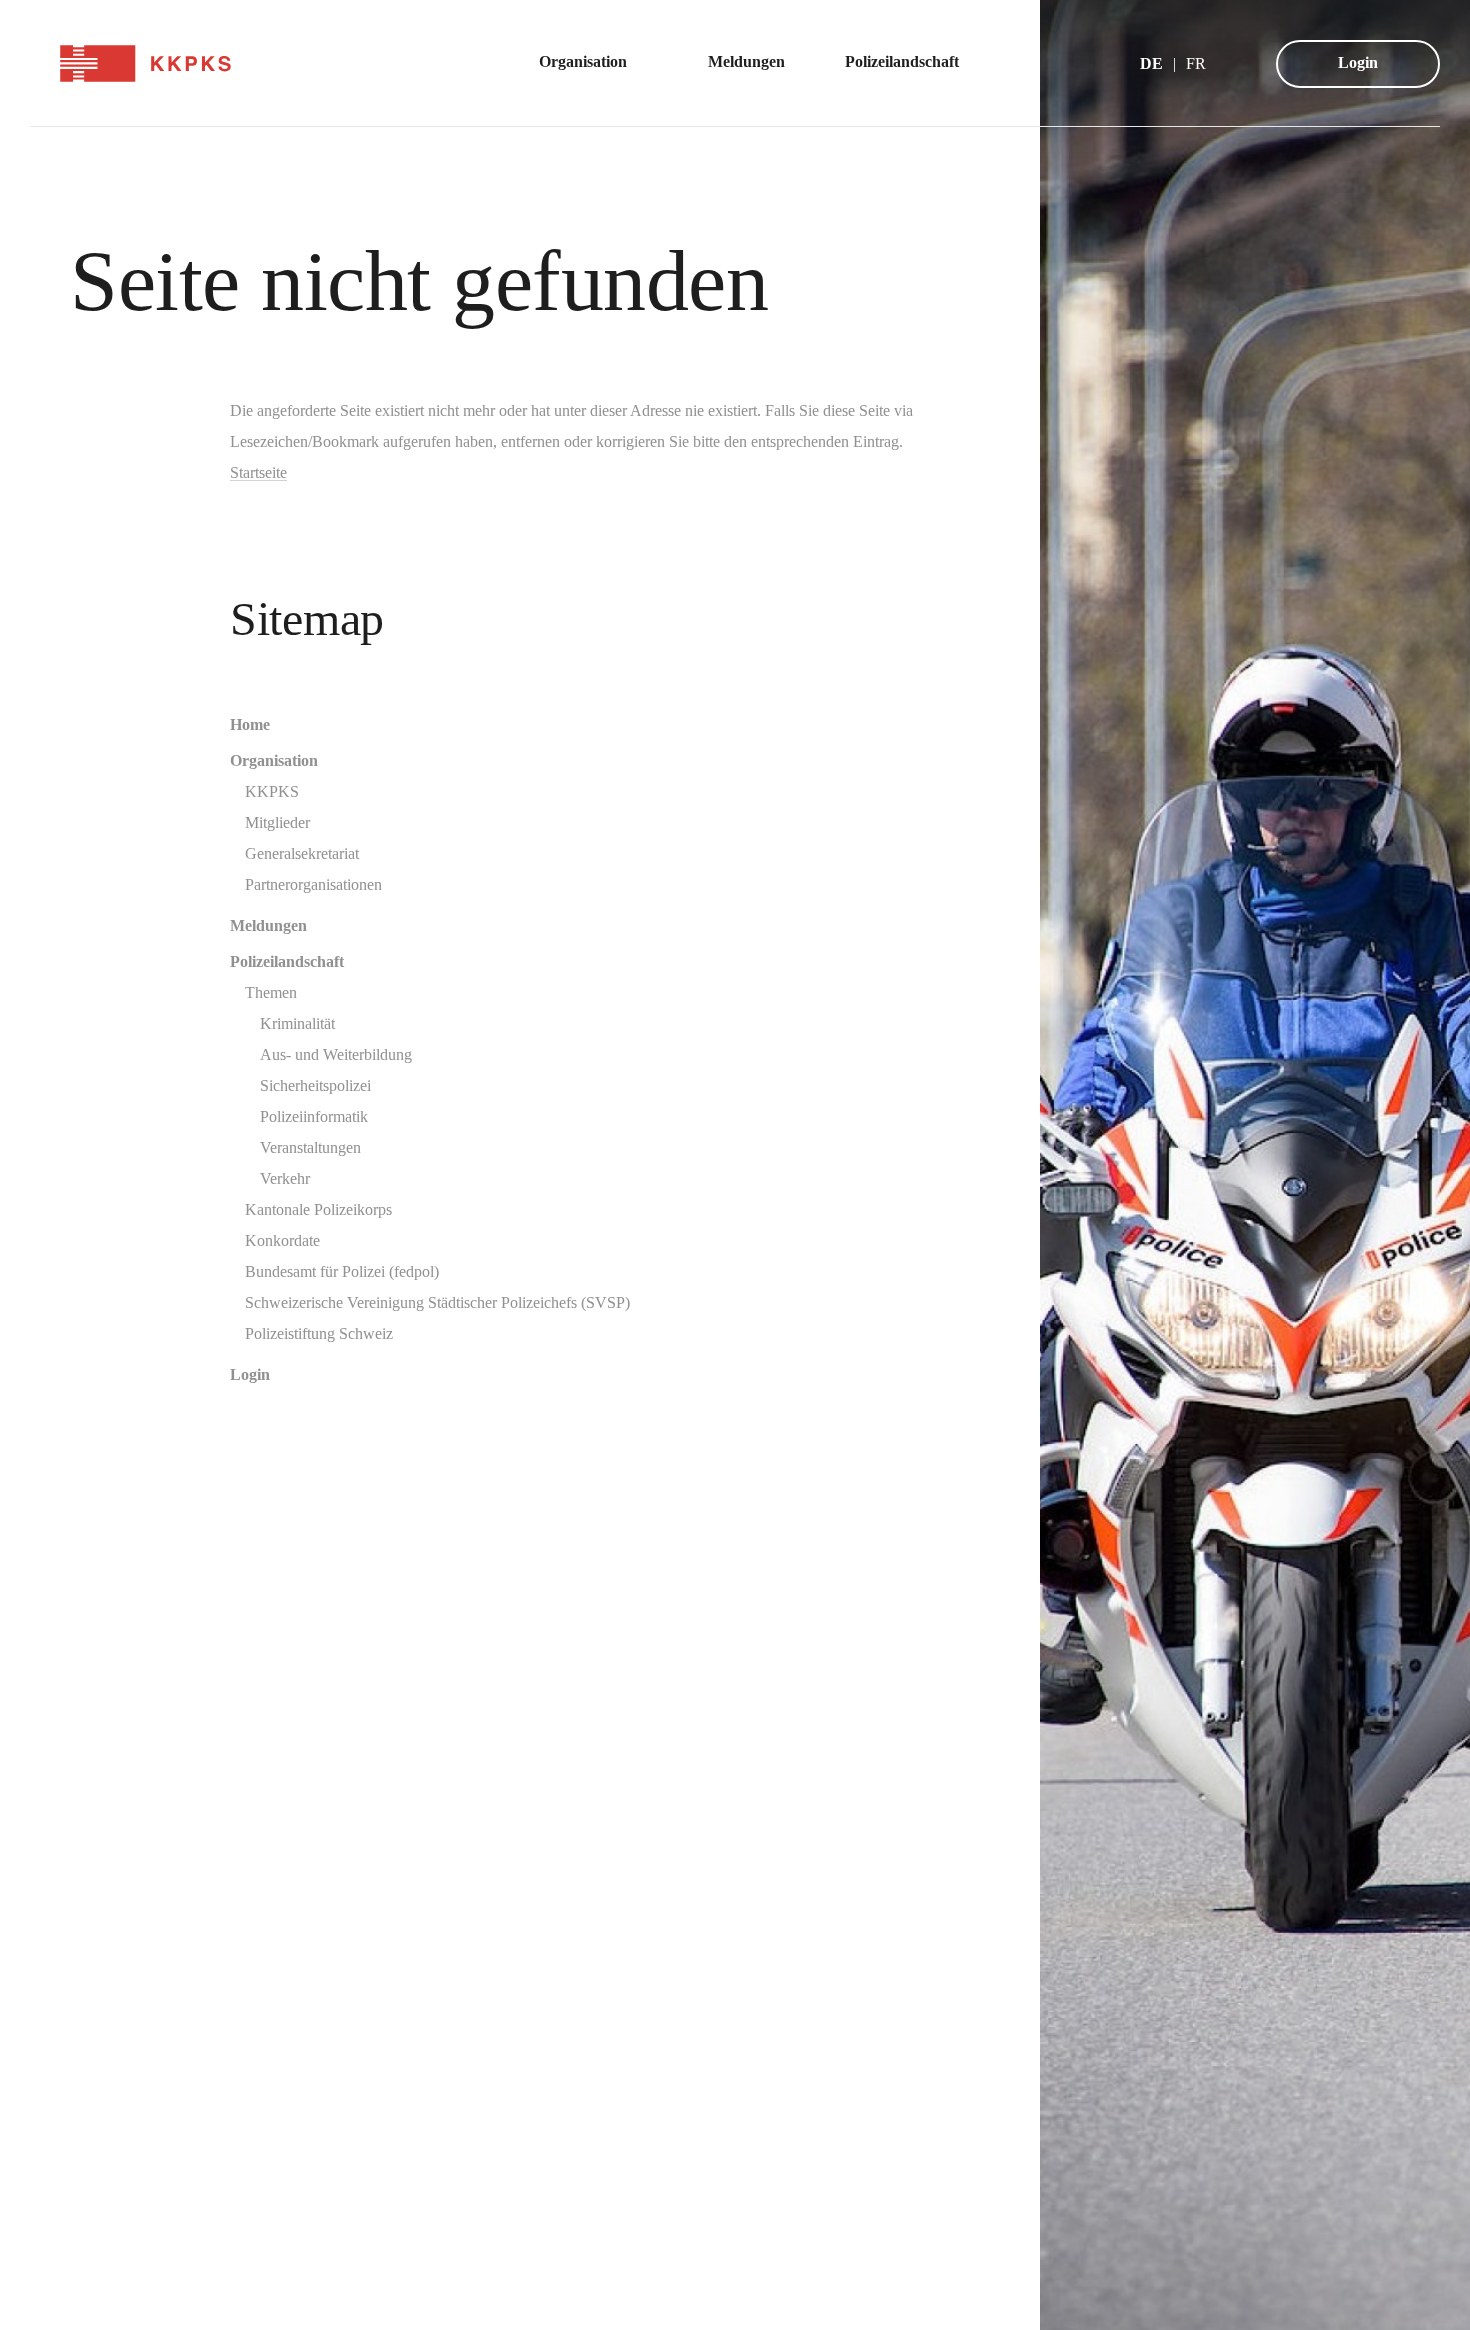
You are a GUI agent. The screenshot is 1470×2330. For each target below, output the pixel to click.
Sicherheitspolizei (315, 1085)
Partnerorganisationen (313, 884)
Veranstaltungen (310, 1147)
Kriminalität (297, 1023)
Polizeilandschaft (287, 961)
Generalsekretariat (302, 853)
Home (250, 724)
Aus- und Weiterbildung (336, 1054)
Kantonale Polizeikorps (318, 1209)
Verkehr (285, 1178)
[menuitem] (593, 63)
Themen (271, 992)
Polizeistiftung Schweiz (319, 1333)
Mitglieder (277, 822)
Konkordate (282, 1240)
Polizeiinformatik (314, 1116)
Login (1358, 62)
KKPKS (272, 791)
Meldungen (268, 925)
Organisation (274, 760)
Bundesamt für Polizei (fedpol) (342, 1271)
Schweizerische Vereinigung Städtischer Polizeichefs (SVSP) (437, 1302)
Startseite (258, 472)
